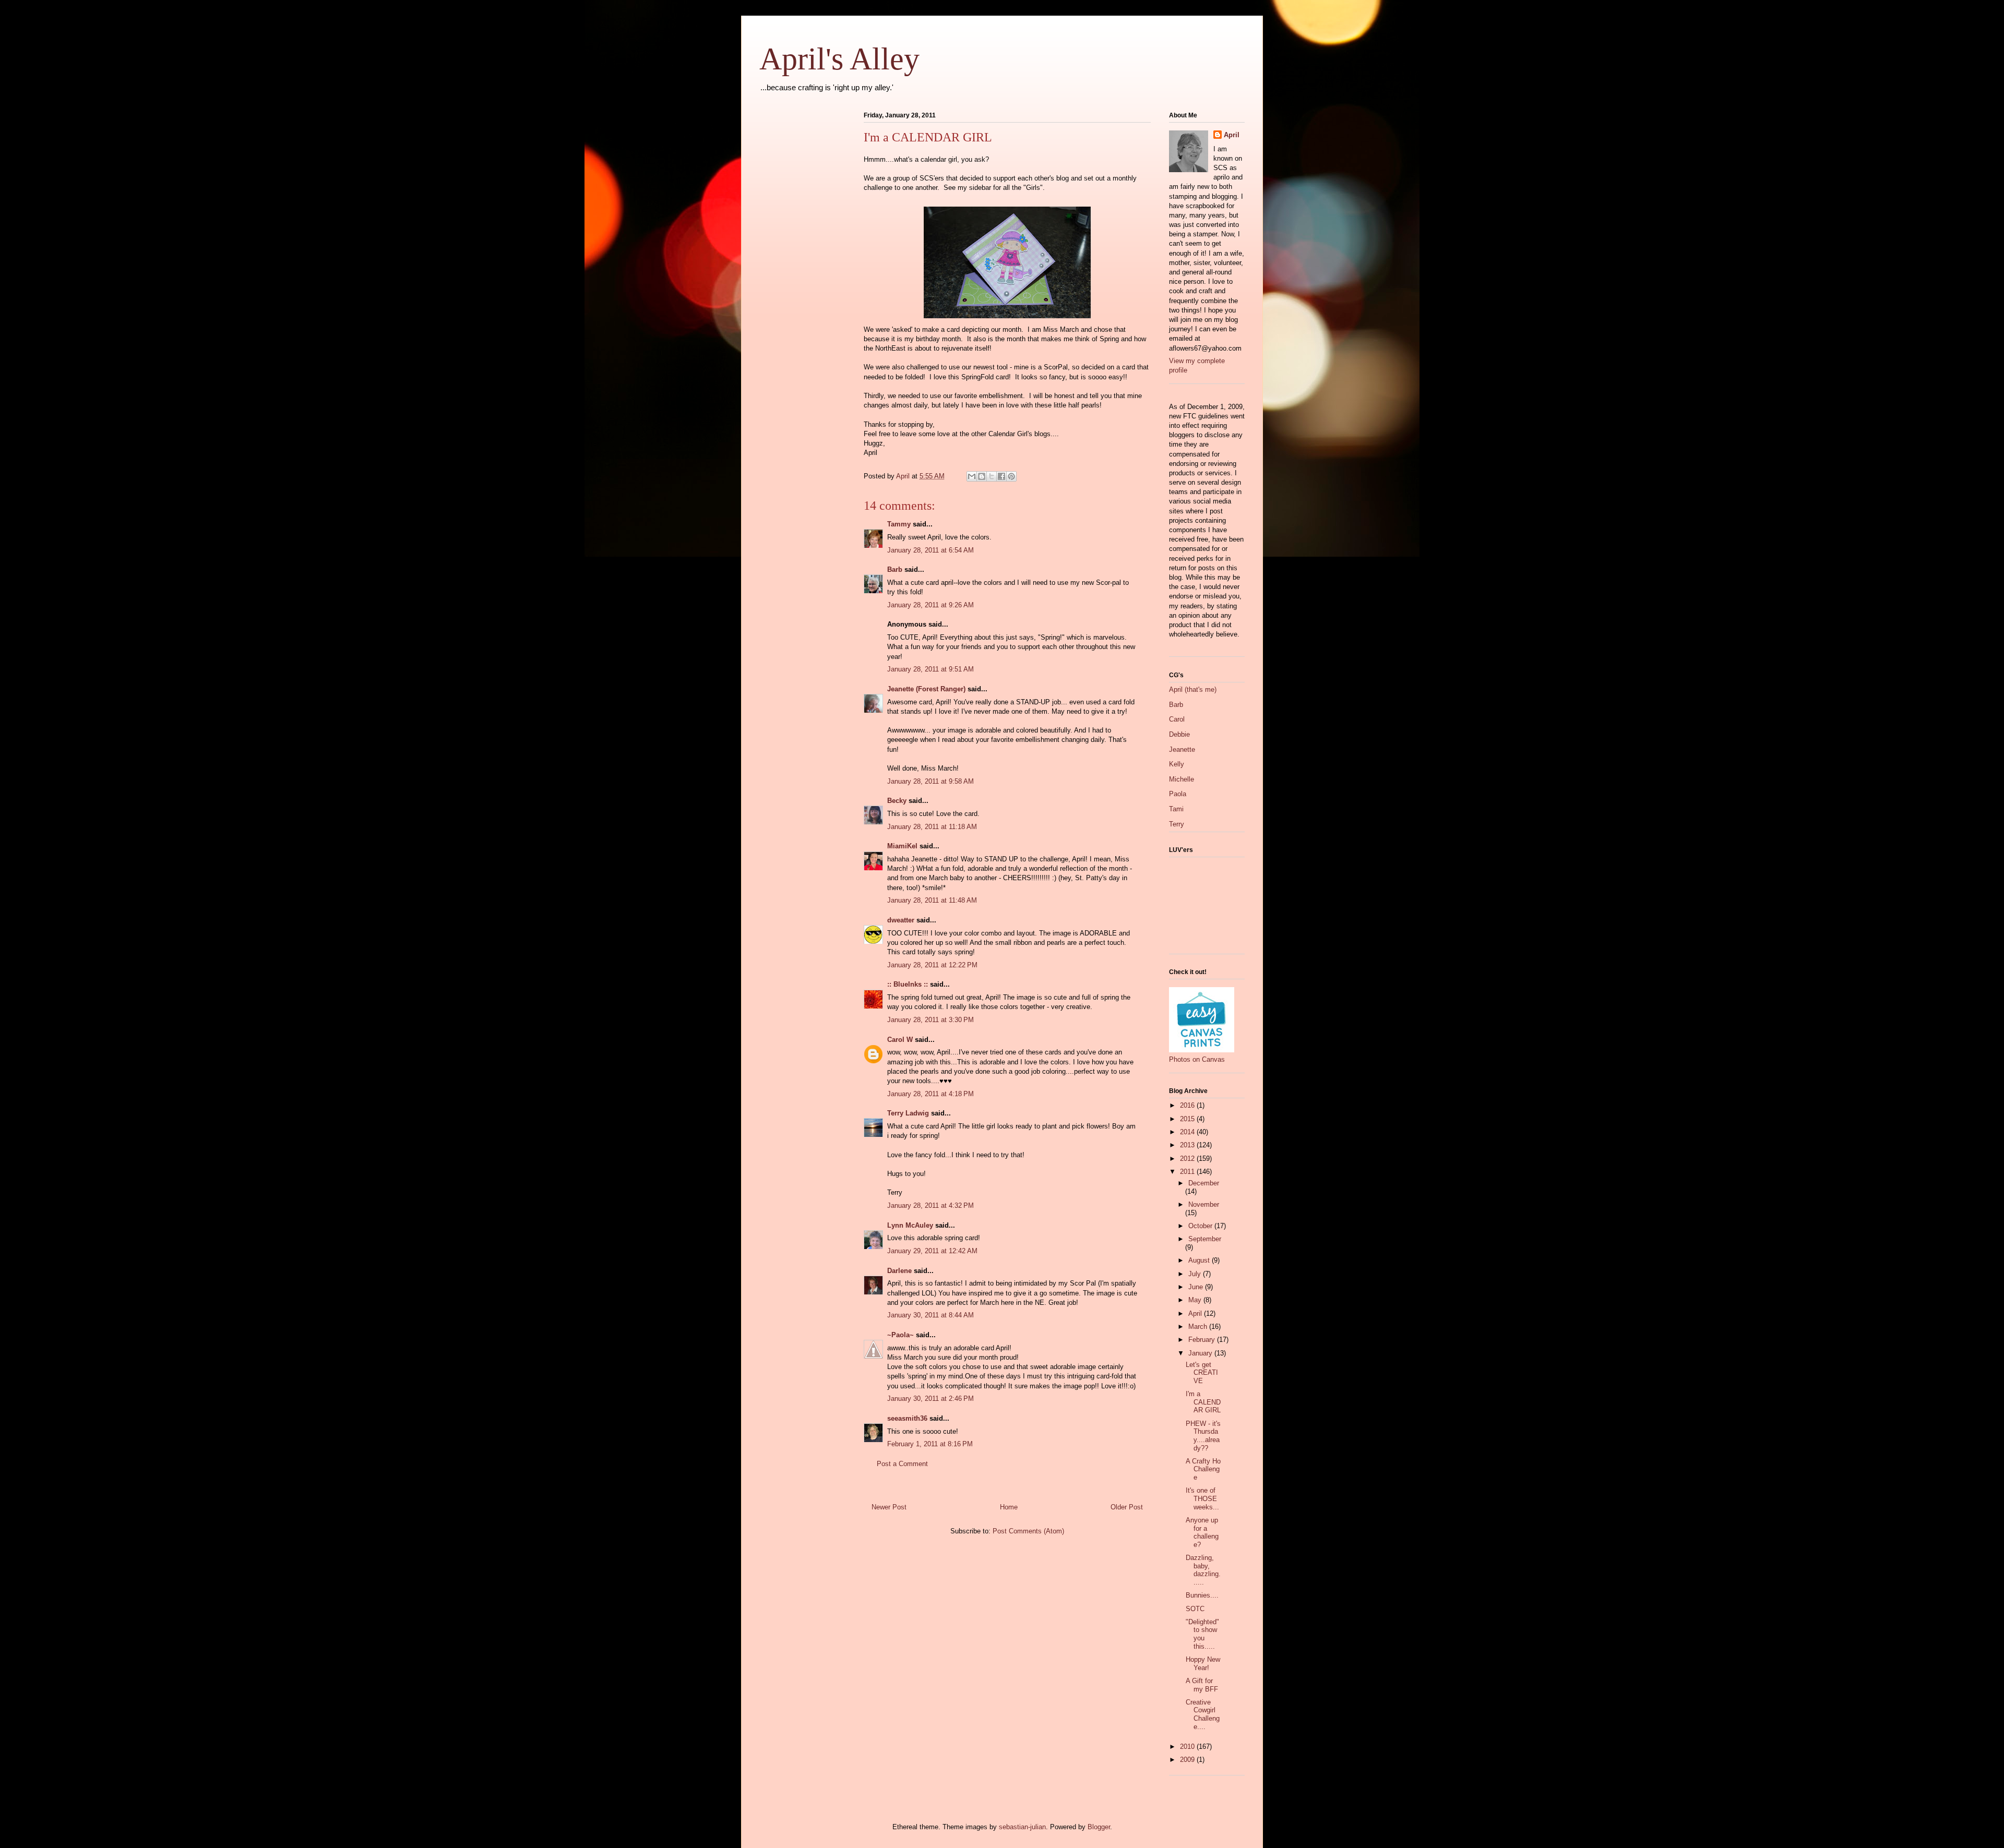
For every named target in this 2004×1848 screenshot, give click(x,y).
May (1196, 1300)
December (1204, 1183)
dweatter (901, 920)
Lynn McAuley (910, 1225)
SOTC (1195, 1609)
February (1203, 1340)
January (1201, 1353)
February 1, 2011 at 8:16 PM (930, 1444)
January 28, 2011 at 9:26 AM (931, 605)
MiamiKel (902, 846)
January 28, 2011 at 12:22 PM (932, 965)
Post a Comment (902, 1464)
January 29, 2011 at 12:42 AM (932, 1251)
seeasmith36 (907, 1418)
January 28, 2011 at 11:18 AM (932, 827)
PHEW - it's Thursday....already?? (1203, 1436)
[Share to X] (992, 476)
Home (1009, 1507)
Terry (1177, 824)
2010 (1188, 1747)
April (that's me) (1193, 689)
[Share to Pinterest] (1011, 476)
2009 (1188, 1760)
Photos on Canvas (1197, 1059)
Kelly (1177, 764)
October (1201, 1226)
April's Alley (839, 59)
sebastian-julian (1022, 1827)
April (1232, 135)
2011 (1188, 1172)
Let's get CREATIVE (1202, 1373)
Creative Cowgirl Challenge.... (1203, 1714)
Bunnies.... (1202, 1595)
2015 (1188, 1119)
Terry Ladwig (908, 1113)
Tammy (899, 524)
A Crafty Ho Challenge (1203, 1469)
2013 (1188, 1145)
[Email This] (972, 476)
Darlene (899, 1271)
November (1204, 1204)
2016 (1188, 1105)
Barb (895, 569)
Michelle (1182, 779)
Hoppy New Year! (1203, 1664)
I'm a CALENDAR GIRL (1203, 1402)
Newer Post (889, 1507)
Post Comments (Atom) (1028, 1531)
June (1197, 1287)
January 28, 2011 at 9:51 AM (931, 669)
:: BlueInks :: (908, 984)
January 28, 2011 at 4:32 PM (931, 1205)
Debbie (1179, 734)
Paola (1178, 794)
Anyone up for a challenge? (1202, 1532)
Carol (1177, 719)
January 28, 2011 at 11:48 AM (932, 900)
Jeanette (1182, 749)
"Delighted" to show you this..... (1202, 1634)
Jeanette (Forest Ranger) (927, 689)
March (1199, 1327)
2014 (1188, 1132)
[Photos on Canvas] (1202, 1050)
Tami (1176, 809)
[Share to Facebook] (1001, 476)
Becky (897, 801)
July (1196, 1274)
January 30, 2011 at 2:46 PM (931, 1399)
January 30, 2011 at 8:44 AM (931, 1315)
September (1205, 1239)
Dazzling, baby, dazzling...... (1203, 1570)
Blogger (1099, 1827)
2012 (1188, 1159)
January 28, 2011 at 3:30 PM (931, 1020)
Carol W (900, 1040)
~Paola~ (900, 1335)
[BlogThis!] (982, 476)
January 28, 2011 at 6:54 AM (931, 550)
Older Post (1127, 1507)
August (1200, 1260)
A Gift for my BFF (1202, 1685)
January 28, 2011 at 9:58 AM (931, 781)
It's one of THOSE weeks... (1202, 1498)
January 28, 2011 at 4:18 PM (931, 1094)
